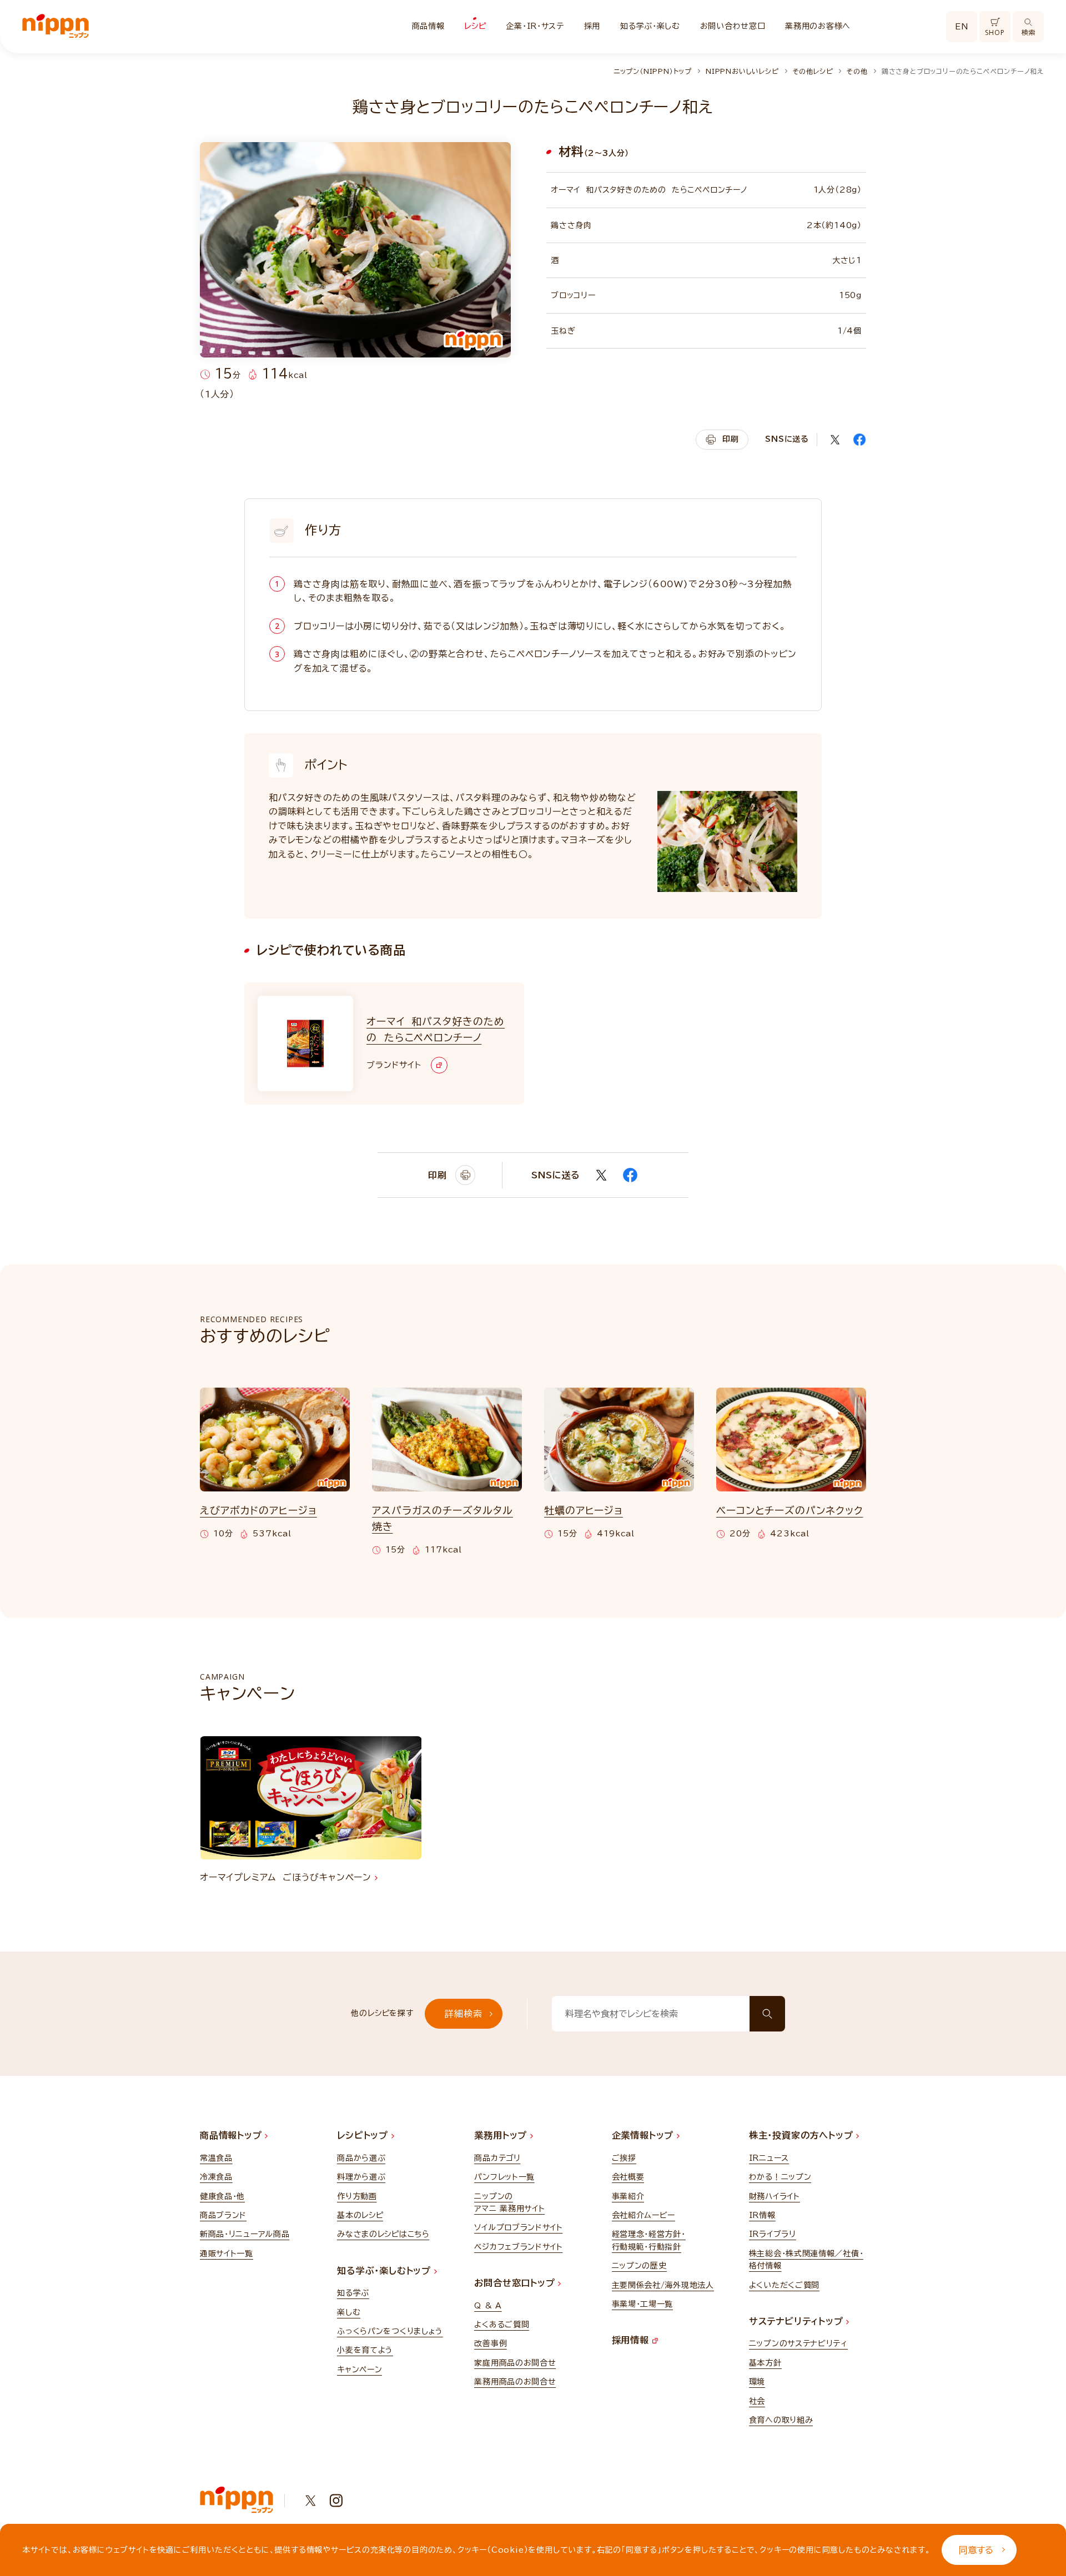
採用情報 (632, 2340)
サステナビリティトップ (798, 2321)
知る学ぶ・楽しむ (650, 26)
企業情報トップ (644, 2135)
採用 (592, 26)
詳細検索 (463, 2014)
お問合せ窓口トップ (516, 2283)
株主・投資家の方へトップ (803, 2135)
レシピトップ (364, 2135)
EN (962, 27)
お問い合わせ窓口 (733, 26)
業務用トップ (502, 2135)
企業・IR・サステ (535, 26)
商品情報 (428, 26)
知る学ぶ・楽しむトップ (386, 2271)
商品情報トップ (232, 2135)
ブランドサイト (394, 1065)
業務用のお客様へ (818, 26)
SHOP (995, 32)
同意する (976, 2550)
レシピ (475, 26)
